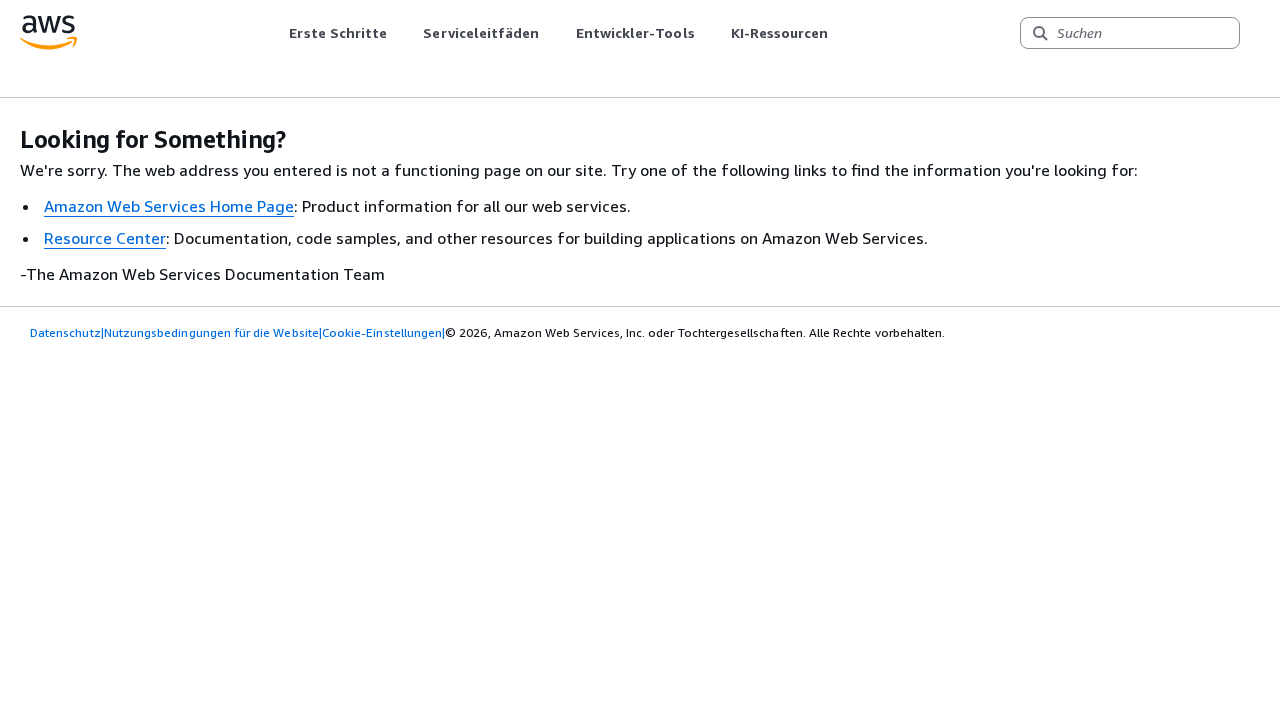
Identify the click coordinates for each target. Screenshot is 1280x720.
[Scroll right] (843, 33)
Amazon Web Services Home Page (169, 206)
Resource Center (105, 238)
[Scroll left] (274, 33)
